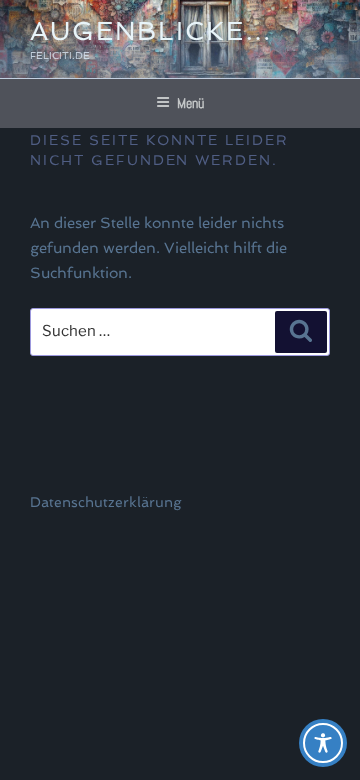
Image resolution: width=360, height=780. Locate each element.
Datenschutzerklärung (105, 502)
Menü (190, 103)
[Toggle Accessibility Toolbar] (323, 743)
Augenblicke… (151, 31)
